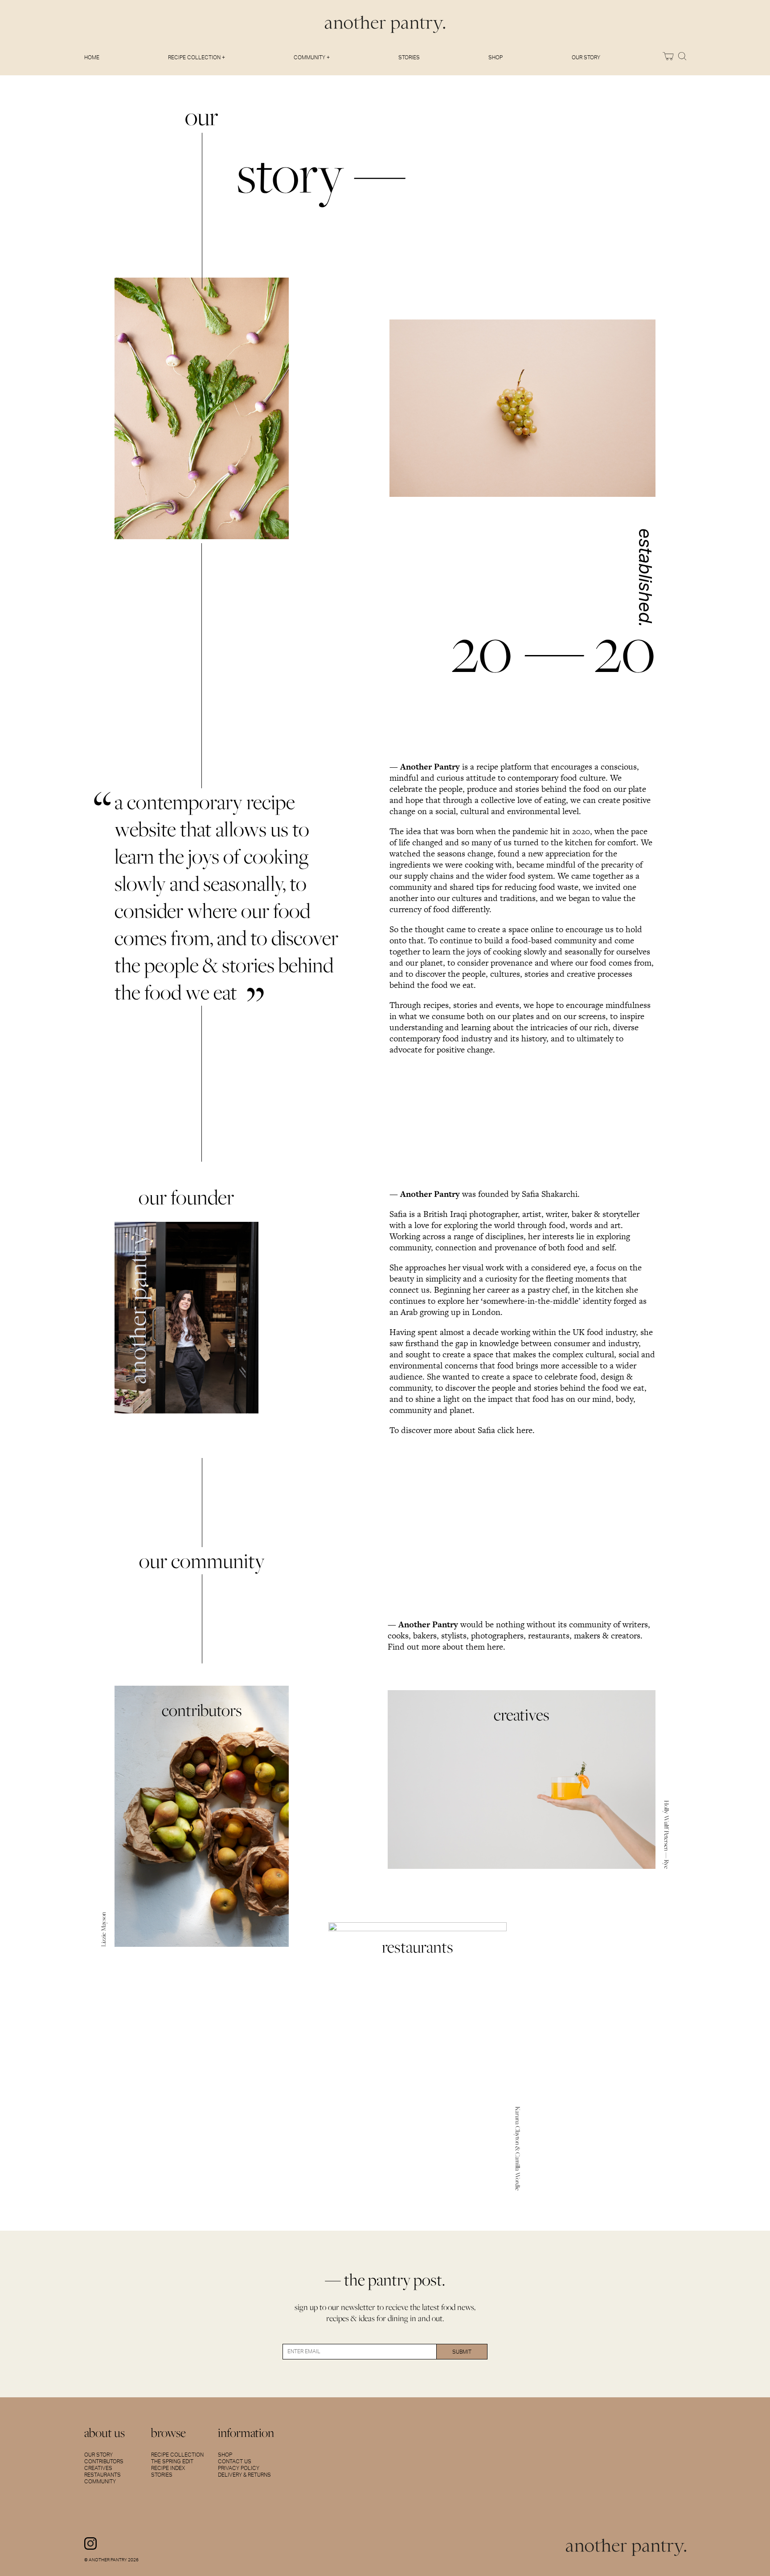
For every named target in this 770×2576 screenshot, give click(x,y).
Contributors (104, 2461)
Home (92, 57)
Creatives (98, 2468)
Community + (312, 57)
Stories (409, 57)
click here (515, 1430)
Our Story (586, 57)
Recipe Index (168, 2468)
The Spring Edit (172, 2461)
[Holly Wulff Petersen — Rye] (522, 1779)
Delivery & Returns (244, 2475)
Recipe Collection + (197, 57)
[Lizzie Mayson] (202, 1816)
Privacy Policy (239, 2468)
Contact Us (235, 2461)
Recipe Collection (177, 2455)
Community (100, 2482)
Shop (496, 57)
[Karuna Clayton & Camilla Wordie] (418, 2057)
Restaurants (102, 2475)
